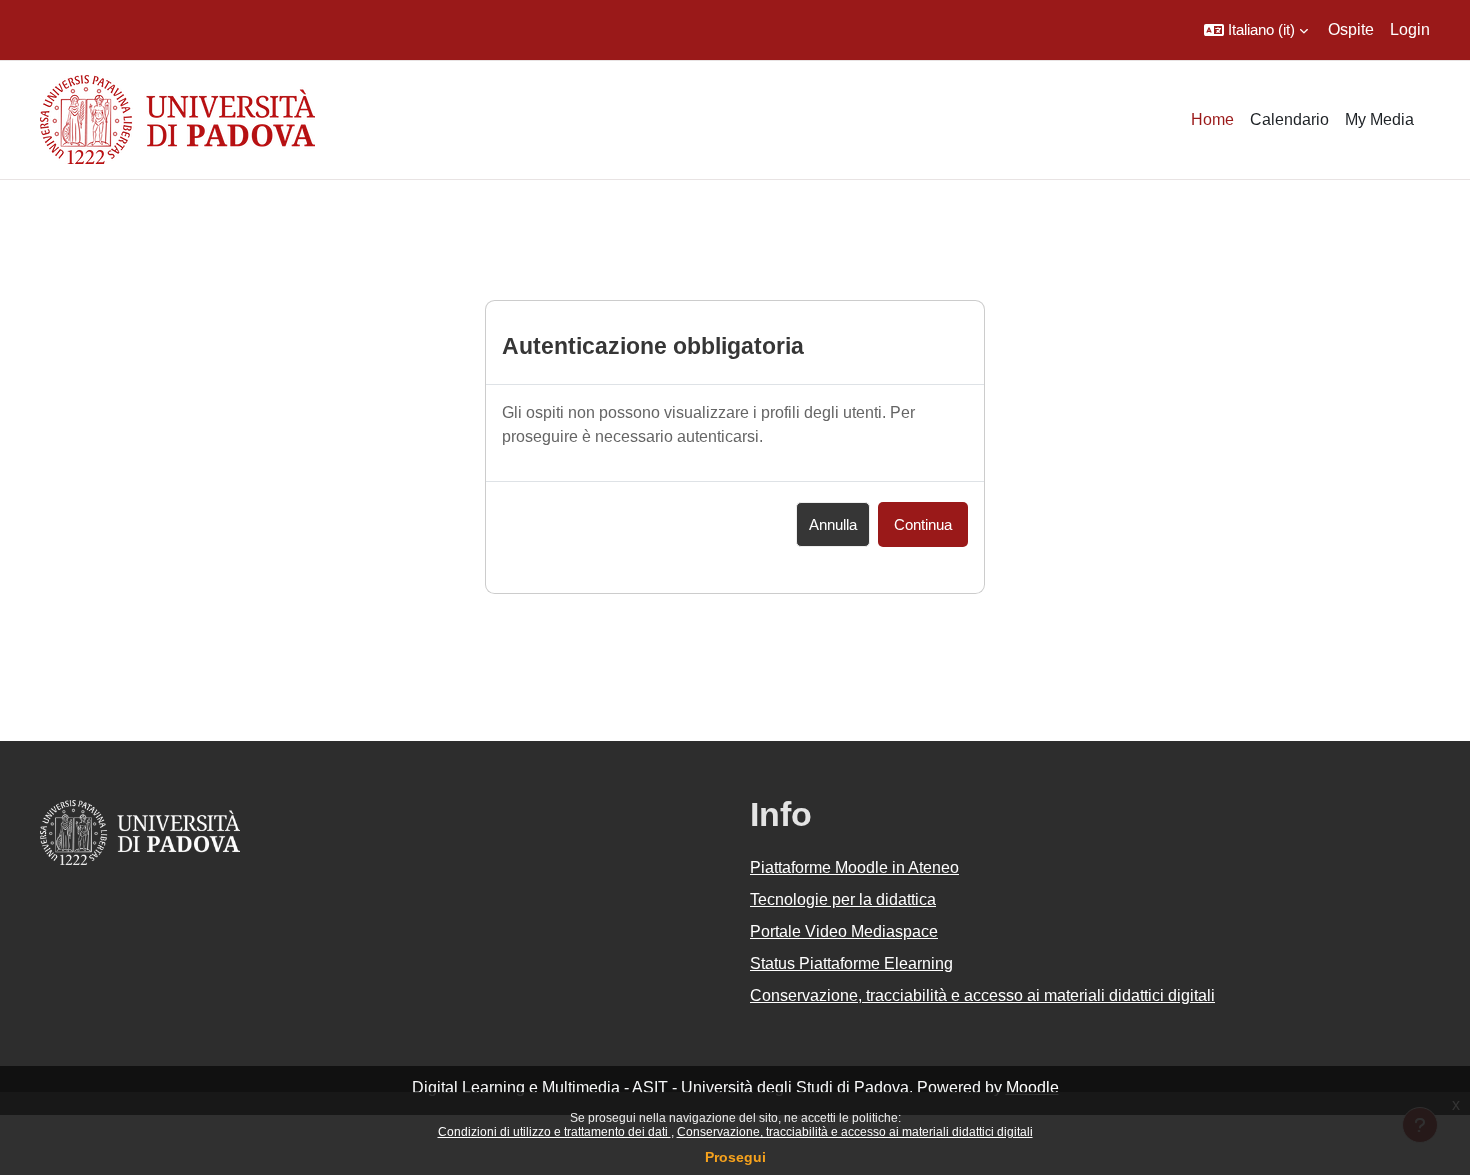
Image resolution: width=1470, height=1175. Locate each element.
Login (1410, 29)
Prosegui (735, 1157)
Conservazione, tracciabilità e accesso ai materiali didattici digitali (855, 1132)
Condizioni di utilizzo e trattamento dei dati (554, 1132)
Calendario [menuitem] (1289, 119)
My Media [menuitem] (1379, 119)
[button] (1256, 30)
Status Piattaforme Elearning (851, 963)
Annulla (833, 524)
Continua (923, 524)
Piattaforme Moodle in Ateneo (854, 867)
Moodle (1032, 1087)
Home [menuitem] (1212, 119)
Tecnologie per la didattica (843, 899)
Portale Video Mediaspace (844, 931)
